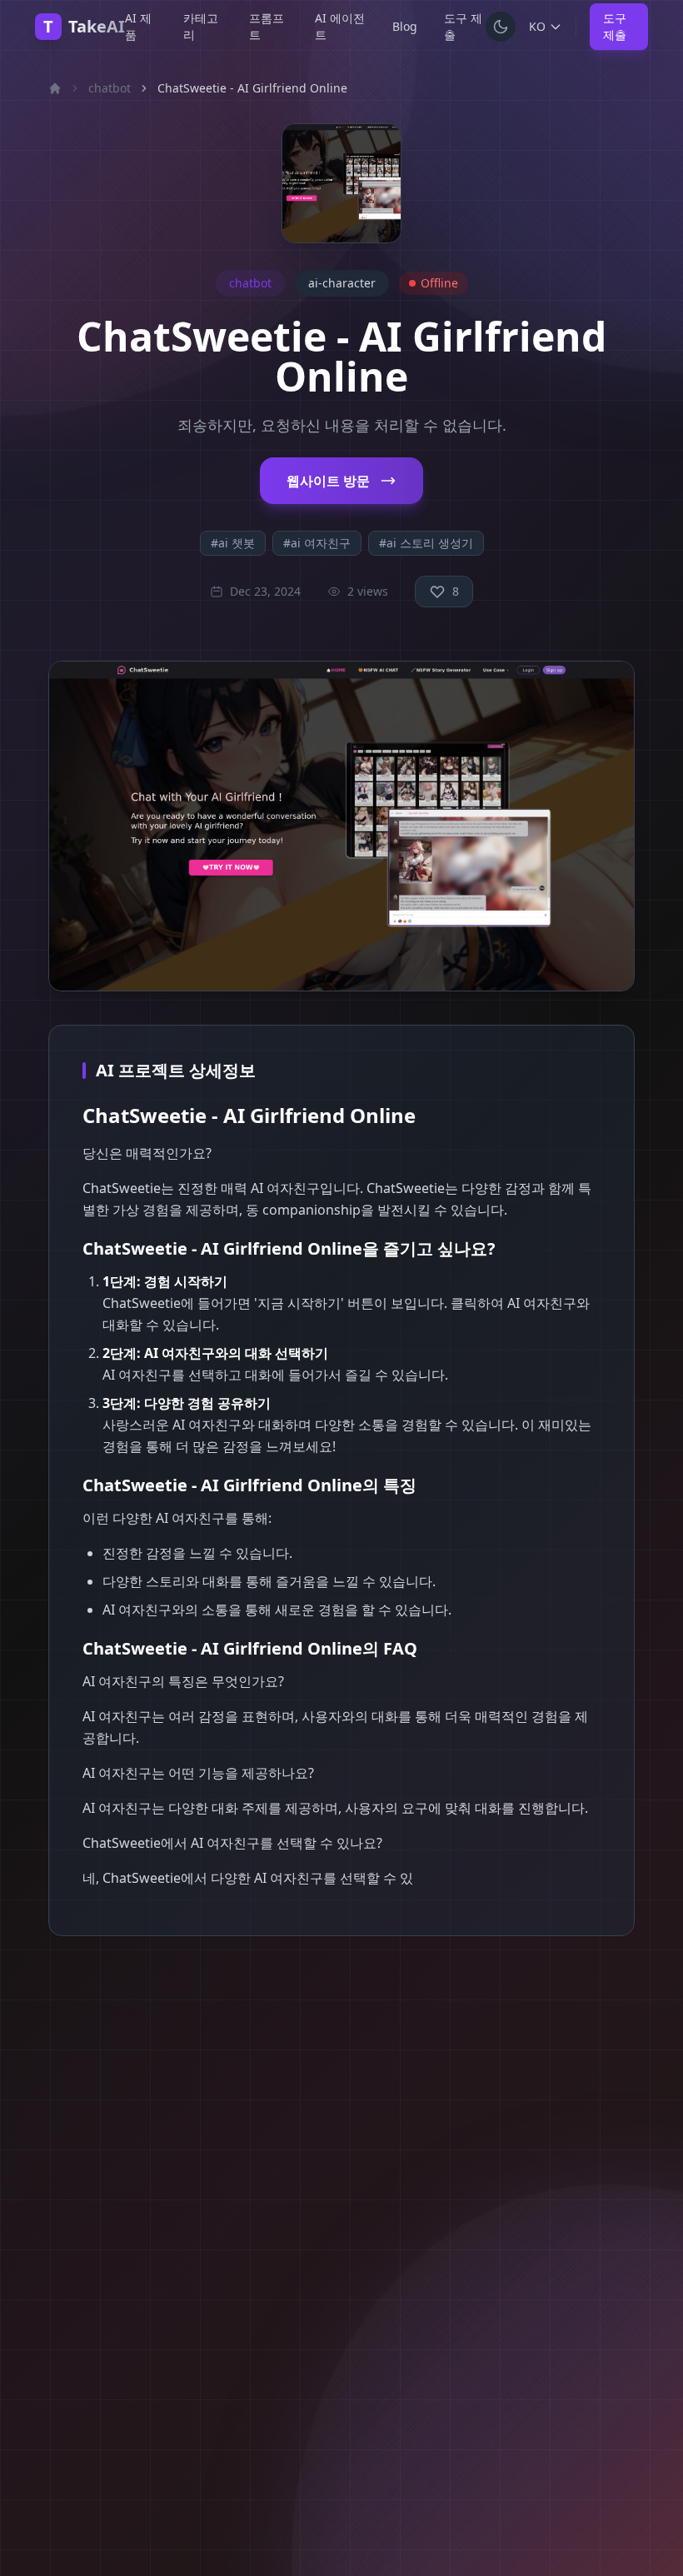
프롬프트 (267, 26)
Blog (405, 26)
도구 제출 (463, 26)
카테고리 (201, 26)
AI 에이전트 (340, 26)
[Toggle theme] (501, 27)
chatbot (110, 88)
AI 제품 (138, 26)
